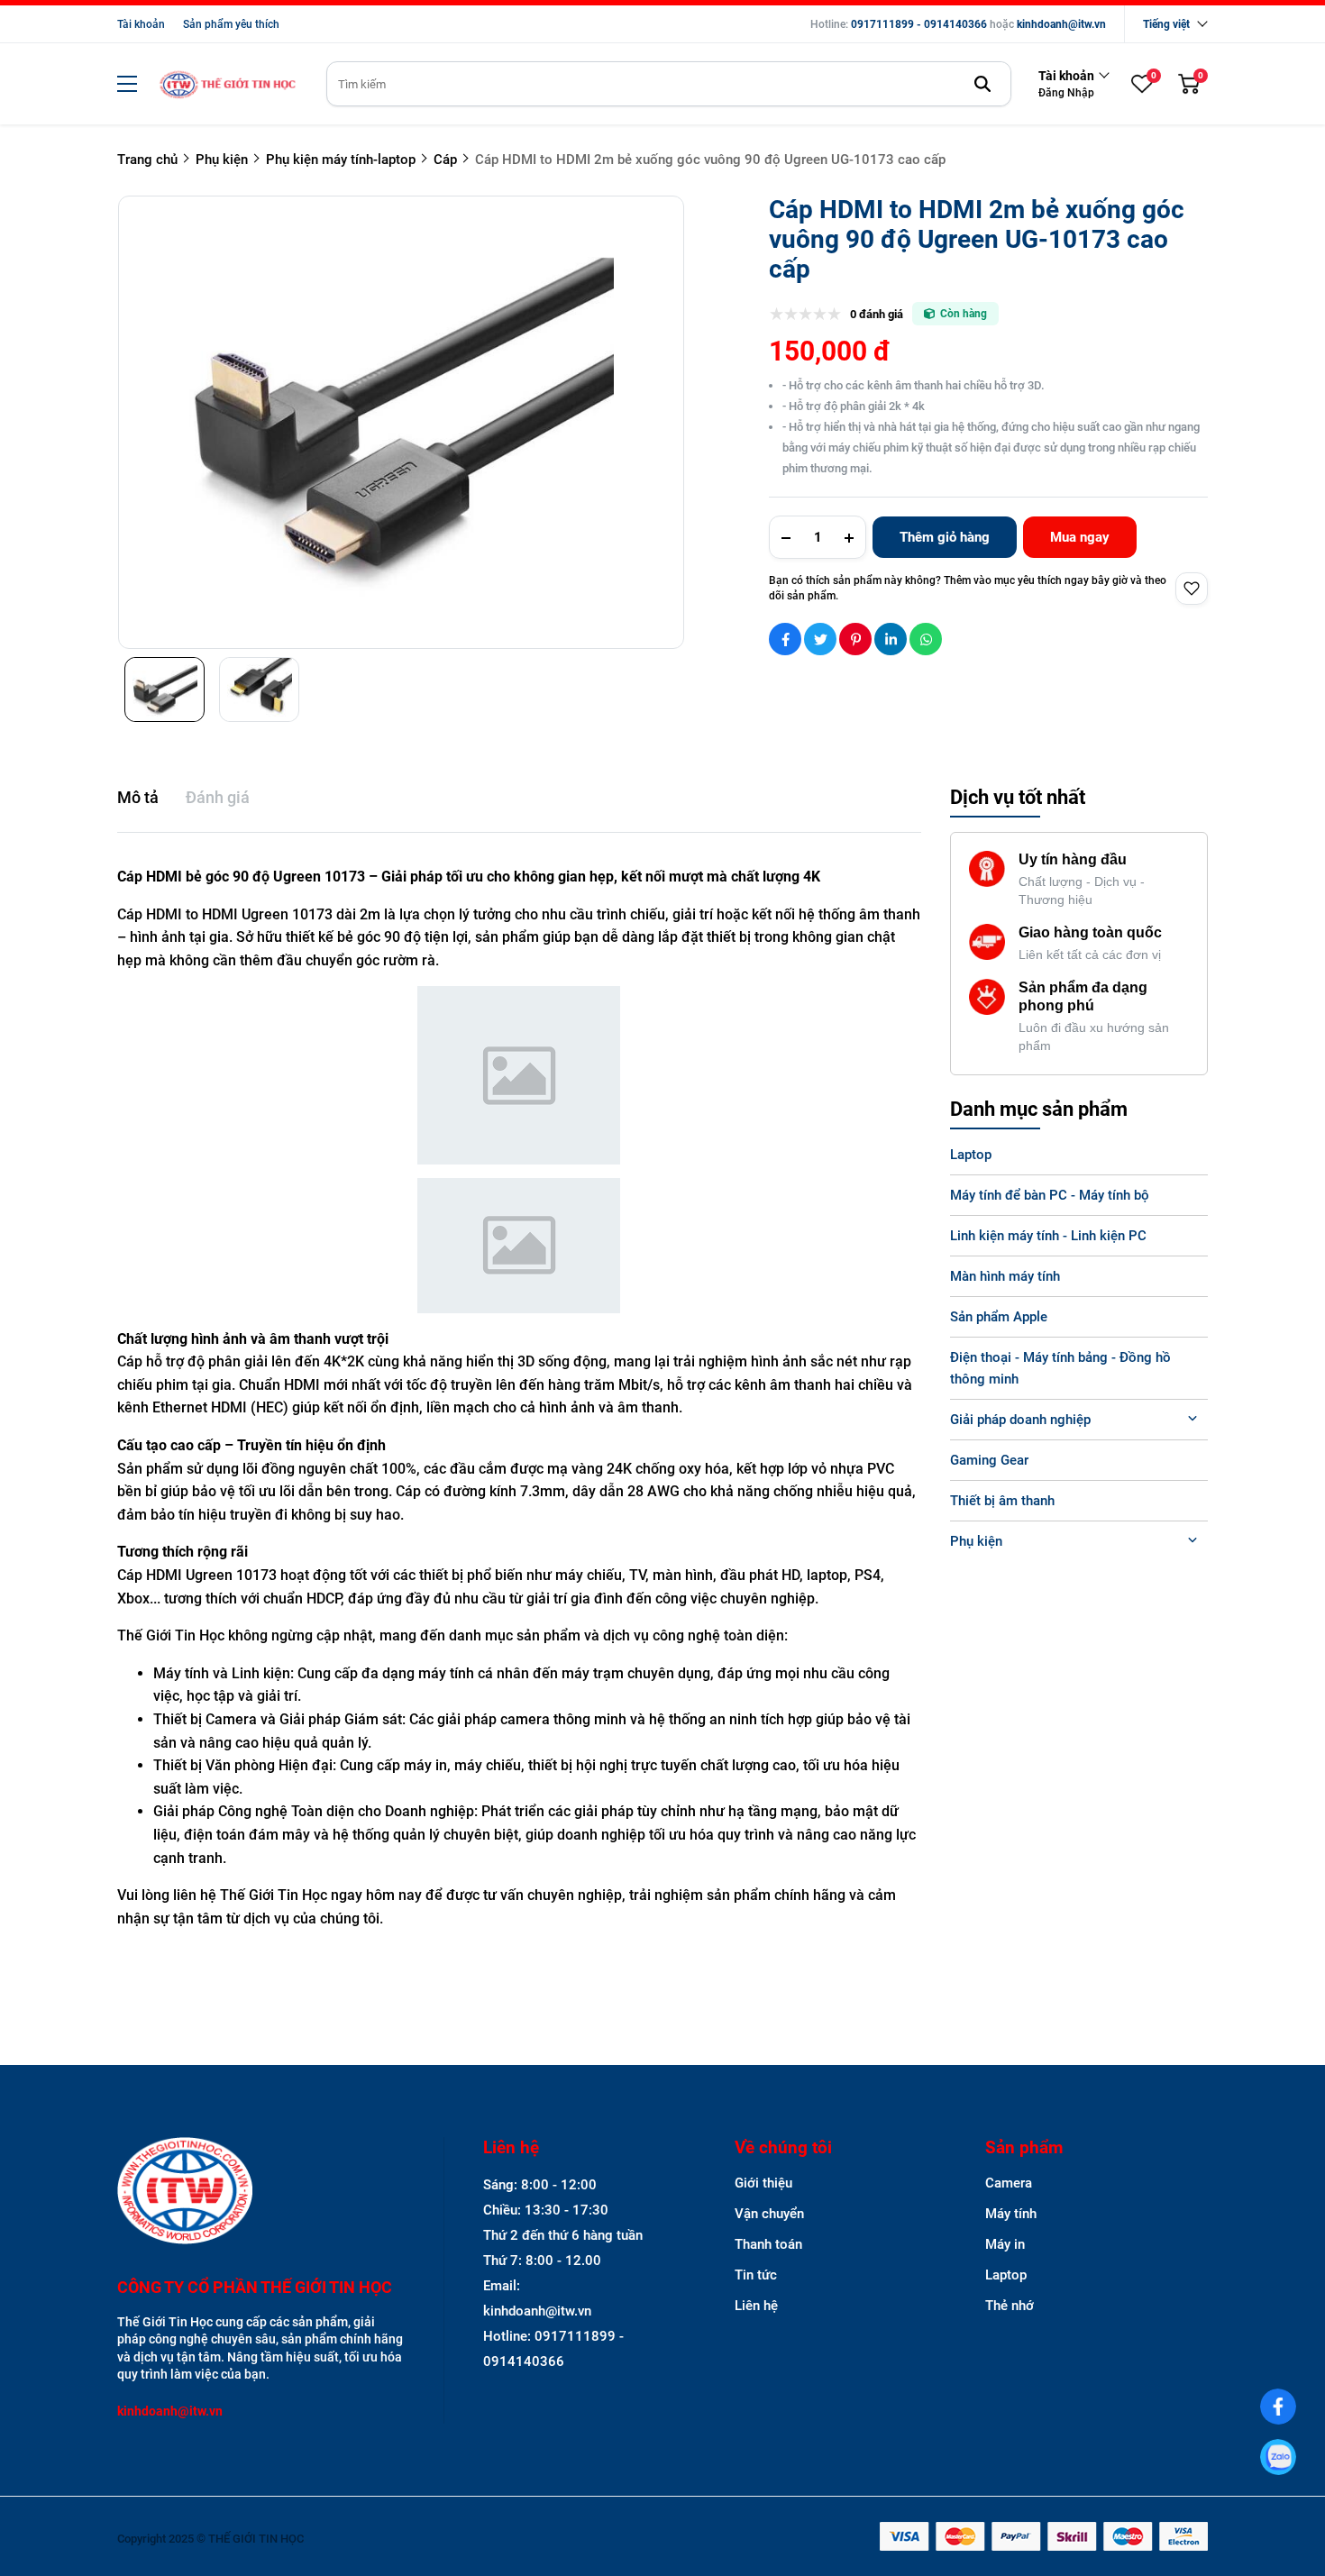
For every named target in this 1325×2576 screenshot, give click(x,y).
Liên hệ (756, 2306)
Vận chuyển (769, 2214)
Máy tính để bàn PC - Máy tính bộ (1050, 1195)
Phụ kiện (976, 1541)
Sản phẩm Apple (999, 1317)
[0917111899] (1278, 2457)
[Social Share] (785, 639)
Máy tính (1011, 2214)
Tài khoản (141, 24)
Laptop (971, 1155)
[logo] (227, 84)
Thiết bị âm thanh (1002, 1501)
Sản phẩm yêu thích (231, 24)
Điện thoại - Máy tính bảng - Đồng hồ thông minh (1060, 1368)
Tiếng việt (1166, 24)
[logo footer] (261, 2192)
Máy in (1005, 2244)
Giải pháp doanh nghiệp (1020, 1420)
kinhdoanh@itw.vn (1061, 24)
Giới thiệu (763, 2183)
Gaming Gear (989, 1460)
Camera (1009, 2183)
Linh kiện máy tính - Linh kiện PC (1048, 1236)
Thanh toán (768, 2244)
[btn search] (982, 84)
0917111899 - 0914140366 (919, 24)
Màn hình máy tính (1005, 1276)
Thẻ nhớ (1010, 2306)
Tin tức (756, 2275)
